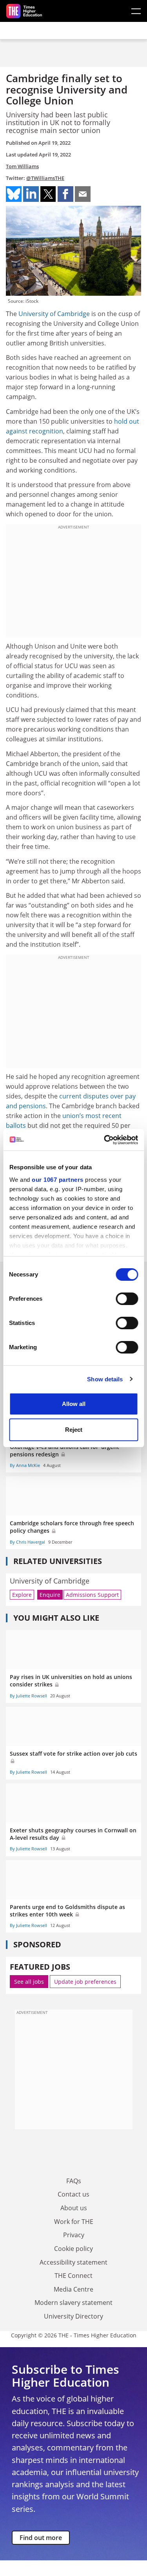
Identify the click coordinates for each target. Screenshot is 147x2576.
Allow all (74, 1404)
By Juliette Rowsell (28, 1696)
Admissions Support (92, 1595)
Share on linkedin (31, 194)
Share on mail (83, 194)
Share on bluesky (14, 194)
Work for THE (74, 2222)
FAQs (74, 2181)
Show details (105, 1379)
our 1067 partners (58, 1180)
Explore (22, 1595)
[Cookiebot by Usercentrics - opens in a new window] (105, 1140)
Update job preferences (85, 1982)
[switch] (127, 1299)
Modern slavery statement (73, 2303)
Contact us (73, 2194)
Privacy (74, 2235)
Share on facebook (65, 194)
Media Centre (73, 2289)
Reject (74, 1430)
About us (74, 2208)
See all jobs (29, 1982)
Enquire (50, 1595)
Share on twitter (48, 194)
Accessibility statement (73, 2262)
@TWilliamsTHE (45, 178)
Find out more (41, 2538)
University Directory (73, 2316)
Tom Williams (22, 166)
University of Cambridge (54, 314)
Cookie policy (73, 2249)
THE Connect (73, 2276)
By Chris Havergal (27, 1542)
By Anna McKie (25, 1465)
